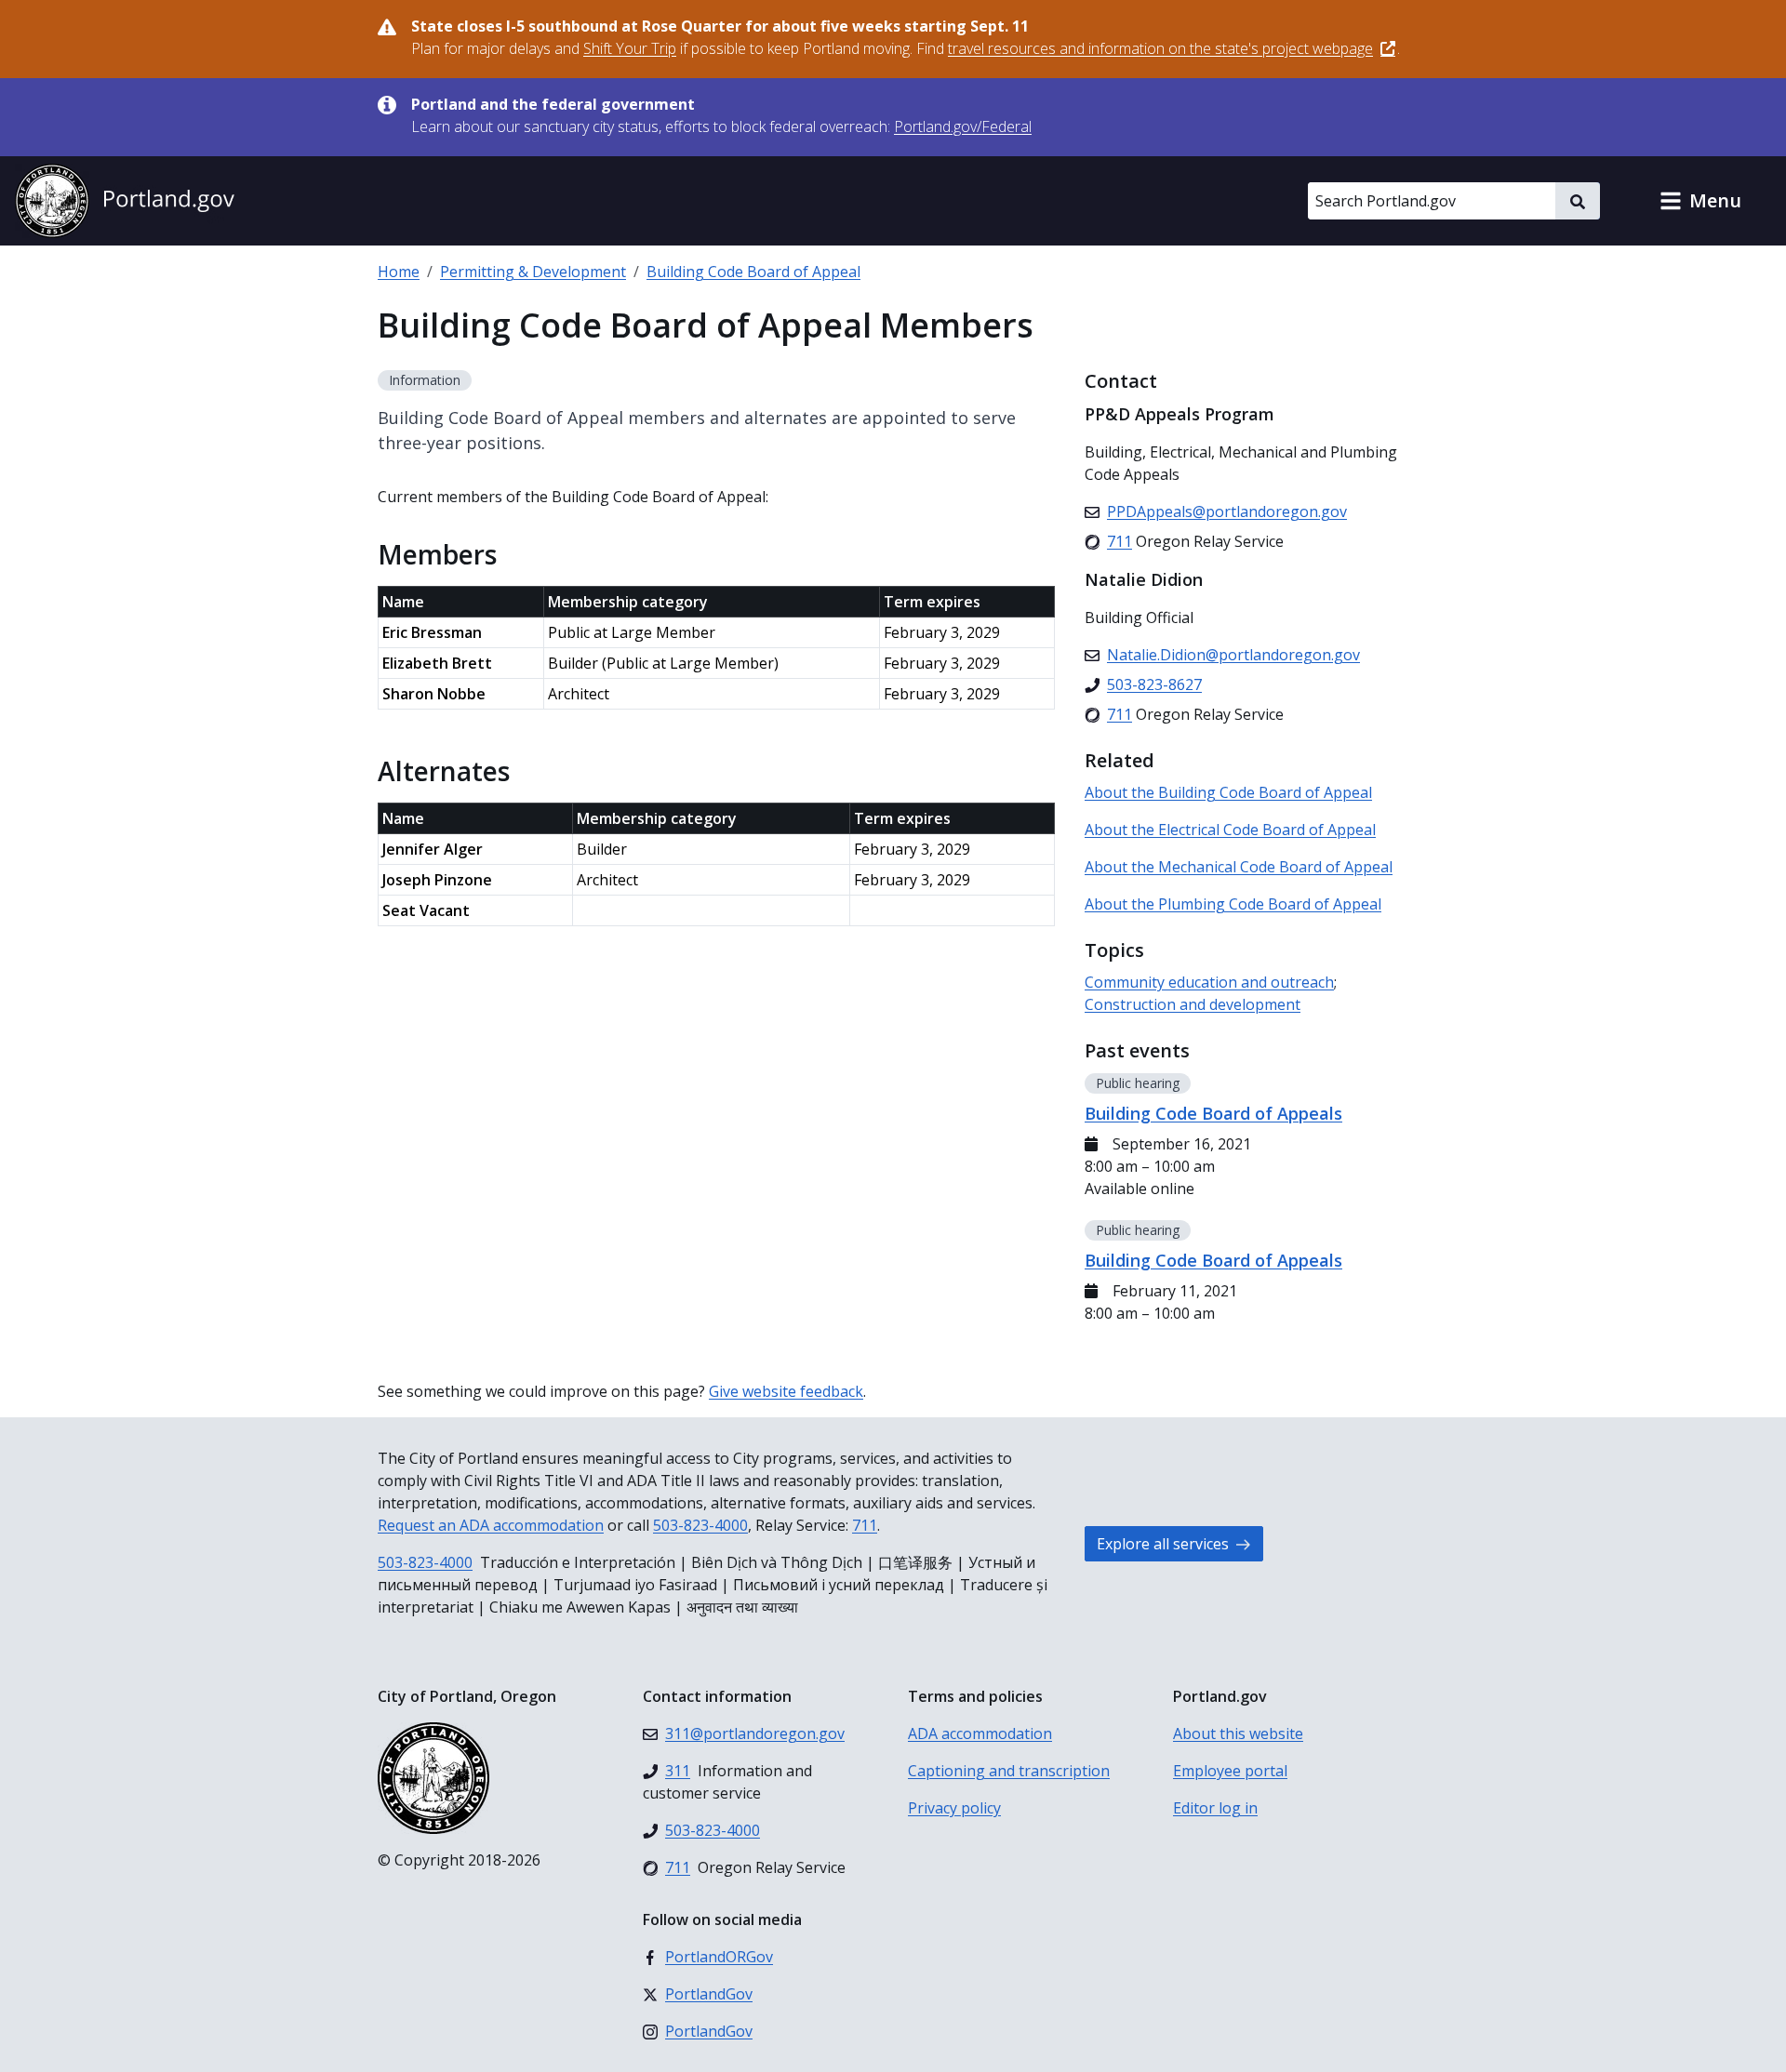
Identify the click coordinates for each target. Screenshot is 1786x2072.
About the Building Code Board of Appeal (1228, 792)
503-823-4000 (700, 1525)
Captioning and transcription (1009, 1771)
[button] (1700, 201)
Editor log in (1215, 1808)
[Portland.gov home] (125, 201)
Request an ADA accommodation (491, 1525)
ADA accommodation (980, 1733)
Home (399, 272)
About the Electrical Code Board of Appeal (1230, 830)
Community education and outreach (1209, 982)
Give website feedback (786, 1391)
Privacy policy (954, 1808)
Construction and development (1193, 1004)
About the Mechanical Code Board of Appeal (1239, 867)
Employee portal (1230, 1771)
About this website (1238, 1733)
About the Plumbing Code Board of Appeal (1233, 904)
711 (865, 1525)
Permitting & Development (533, 272)
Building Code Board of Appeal (753, 272)
